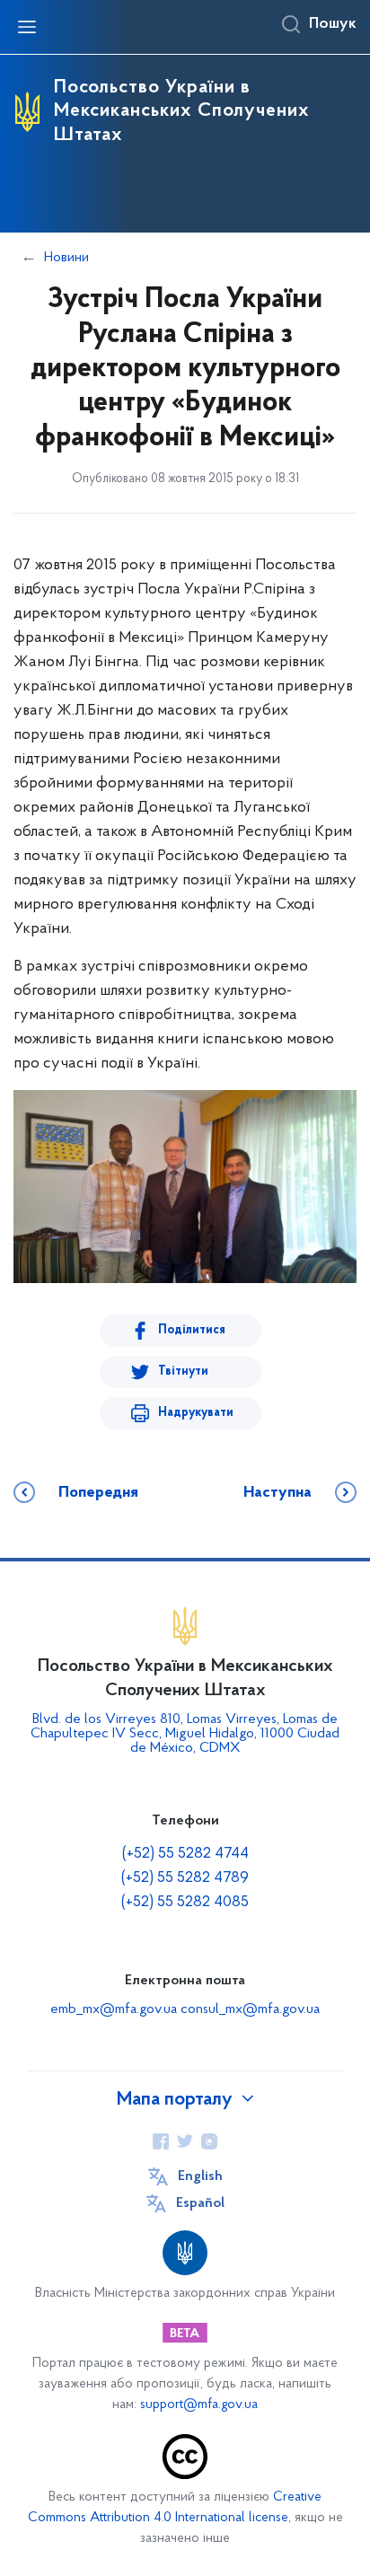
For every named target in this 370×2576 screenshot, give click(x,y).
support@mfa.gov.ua (199, 2405)
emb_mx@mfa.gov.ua (114, 2009)
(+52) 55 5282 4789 (185, 1878)
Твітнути (183, 1372)
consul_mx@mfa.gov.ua (250, 2009)
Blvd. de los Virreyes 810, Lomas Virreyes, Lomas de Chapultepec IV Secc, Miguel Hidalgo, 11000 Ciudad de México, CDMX (185, 1734)
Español (200, 2203)
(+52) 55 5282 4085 (185, 1903)
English (200, 2176)
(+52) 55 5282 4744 (185, 1854)
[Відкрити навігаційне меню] (27, 27)
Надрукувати (196, 1413)
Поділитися (192, 1330)
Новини (66, 258)
